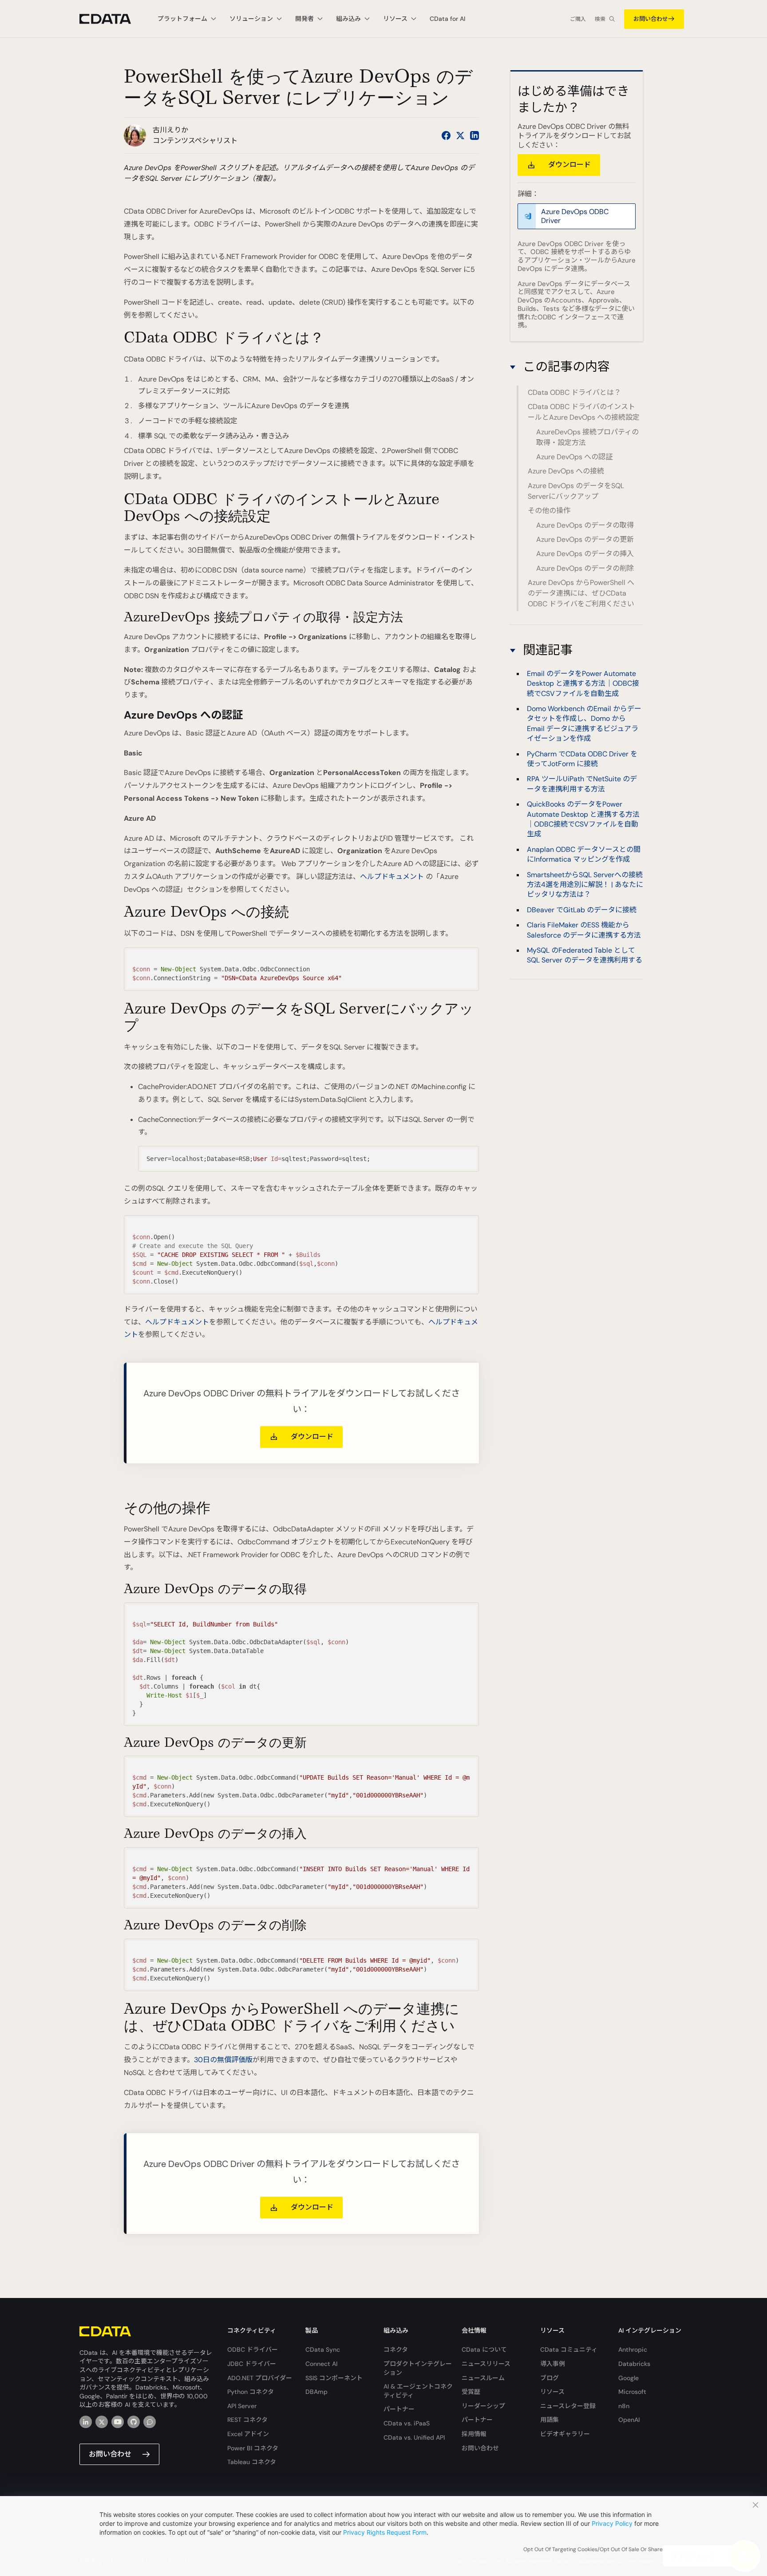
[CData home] (112, 19)
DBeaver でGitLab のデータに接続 (582, 910)
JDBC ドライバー (252, 2364)
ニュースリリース (486, 2364)
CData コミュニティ (569, 2349)
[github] (134, 2422)
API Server (242, 2406)
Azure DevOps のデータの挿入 (585, 554)
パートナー (399, 2409)
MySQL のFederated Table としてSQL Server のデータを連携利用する (585, 955)
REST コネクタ (247, 2420)
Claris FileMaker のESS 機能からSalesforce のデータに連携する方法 (584, 930)
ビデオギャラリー (565, 2434)
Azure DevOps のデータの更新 (585, 539)
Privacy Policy (612, 2523)
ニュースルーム (483, 2378)
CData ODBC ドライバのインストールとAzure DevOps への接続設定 (584, 412)
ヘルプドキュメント (392, 877)
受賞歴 (471, 2392)
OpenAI (629, 2420)
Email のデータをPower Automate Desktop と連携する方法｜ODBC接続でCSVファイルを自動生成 (583, 684)
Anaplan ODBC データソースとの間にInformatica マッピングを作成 (584, 854)
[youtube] (118, 2422)
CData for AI (447, 19)
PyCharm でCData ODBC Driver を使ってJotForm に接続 (582, 759)
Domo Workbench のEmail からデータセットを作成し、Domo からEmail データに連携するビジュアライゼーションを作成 (584, 724)
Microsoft (632, 2392)
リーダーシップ (483, 2406)
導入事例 (553, 2364)
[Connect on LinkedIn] (474, 135)
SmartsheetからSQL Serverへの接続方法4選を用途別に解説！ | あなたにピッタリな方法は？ (585, 885)
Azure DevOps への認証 (574, 457)
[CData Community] (150, 2422)
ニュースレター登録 (568, 2406)
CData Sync (323, 2349)
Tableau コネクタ (252, 2462)
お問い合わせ (651, 19)
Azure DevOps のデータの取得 (585, 525)
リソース (552, 2392)
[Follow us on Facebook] (446, 135)
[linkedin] (86, 2422)
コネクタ (396, 2349)
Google (629, 2378)
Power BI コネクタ (253, 2448)
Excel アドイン (248, 2434)
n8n (624, 2406)
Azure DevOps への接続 (566, 471)
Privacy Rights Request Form (385, 2532)
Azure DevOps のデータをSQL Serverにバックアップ (576, 491)
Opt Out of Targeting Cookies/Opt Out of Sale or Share (593, 2549)
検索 (600, 19)
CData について (484, 2349)
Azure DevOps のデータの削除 (585, 568)
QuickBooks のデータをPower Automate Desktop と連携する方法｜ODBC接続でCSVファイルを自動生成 (583, 819)
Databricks (634, 2364)
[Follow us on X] (460, 135)
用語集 (550, 2420)
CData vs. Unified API (414, 2437)
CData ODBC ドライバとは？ (574, 392)
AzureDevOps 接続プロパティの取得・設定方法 (587, 437)
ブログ (550, 2378)
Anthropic (633, 2349)
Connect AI (321, 2364)
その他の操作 (549, 511)
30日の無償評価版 (223, 2060)
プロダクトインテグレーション (418, 2368)
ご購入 (578, 19)
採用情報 (474, 2434)
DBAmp (316, 2392)
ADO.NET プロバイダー (260, 2378)
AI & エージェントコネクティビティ (418, 2391)
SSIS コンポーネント (334, 2378)
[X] (102, 2422)
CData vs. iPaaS (407, 2423)
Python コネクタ (251, 2392)
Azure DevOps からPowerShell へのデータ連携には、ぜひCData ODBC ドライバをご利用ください (581, 593)
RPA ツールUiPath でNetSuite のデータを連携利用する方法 (582, 784)
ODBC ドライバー (253, 2349)
